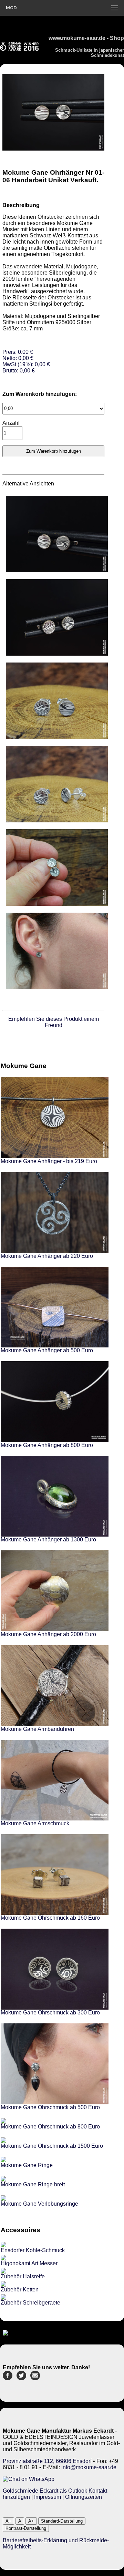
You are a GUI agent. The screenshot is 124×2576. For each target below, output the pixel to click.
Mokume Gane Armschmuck (35, 1823)
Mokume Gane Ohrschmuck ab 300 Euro (50, 2013)
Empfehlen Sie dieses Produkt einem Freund (54, 1022)
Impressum (48, 2497)
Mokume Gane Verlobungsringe (39, 2204)
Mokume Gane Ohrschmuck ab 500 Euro (50, 2107)
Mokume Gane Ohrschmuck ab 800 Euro (50, 2127)
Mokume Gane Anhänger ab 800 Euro (47, 1445)
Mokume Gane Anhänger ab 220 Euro (47, 1256)
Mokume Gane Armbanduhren (37, 1729)
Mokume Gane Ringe (27, 2165)
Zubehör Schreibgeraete (30, 2303)
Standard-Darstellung (62, 2521)
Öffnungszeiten (84, 2497)
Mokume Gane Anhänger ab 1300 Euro (48, 1540)
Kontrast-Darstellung (26, 2528)
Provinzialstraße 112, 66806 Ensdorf (47, 2461)
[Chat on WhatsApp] (29, 2479)
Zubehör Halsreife (23, 2276)
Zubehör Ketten (20, 2290)
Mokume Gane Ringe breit (33, 2184)
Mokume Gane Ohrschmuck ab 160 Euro (50, 1918)
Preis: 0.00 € (26, 361)
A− (8, 2521)
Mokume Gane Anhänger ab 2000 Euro (48, 1634)
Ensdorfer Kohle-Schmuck (33, 2250)
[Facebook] (8, 2378)
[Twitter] (21, 2378)
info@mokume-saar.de (89, 2467)
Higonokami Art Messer (29, 2263)
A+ (31, 2521)
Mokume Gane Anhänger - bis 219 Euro (49, 1161)
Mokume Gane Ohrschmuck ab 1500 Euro (52, 2146)
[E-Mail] (35, 2378)
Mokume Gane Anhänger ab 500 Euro (47, 1350)
